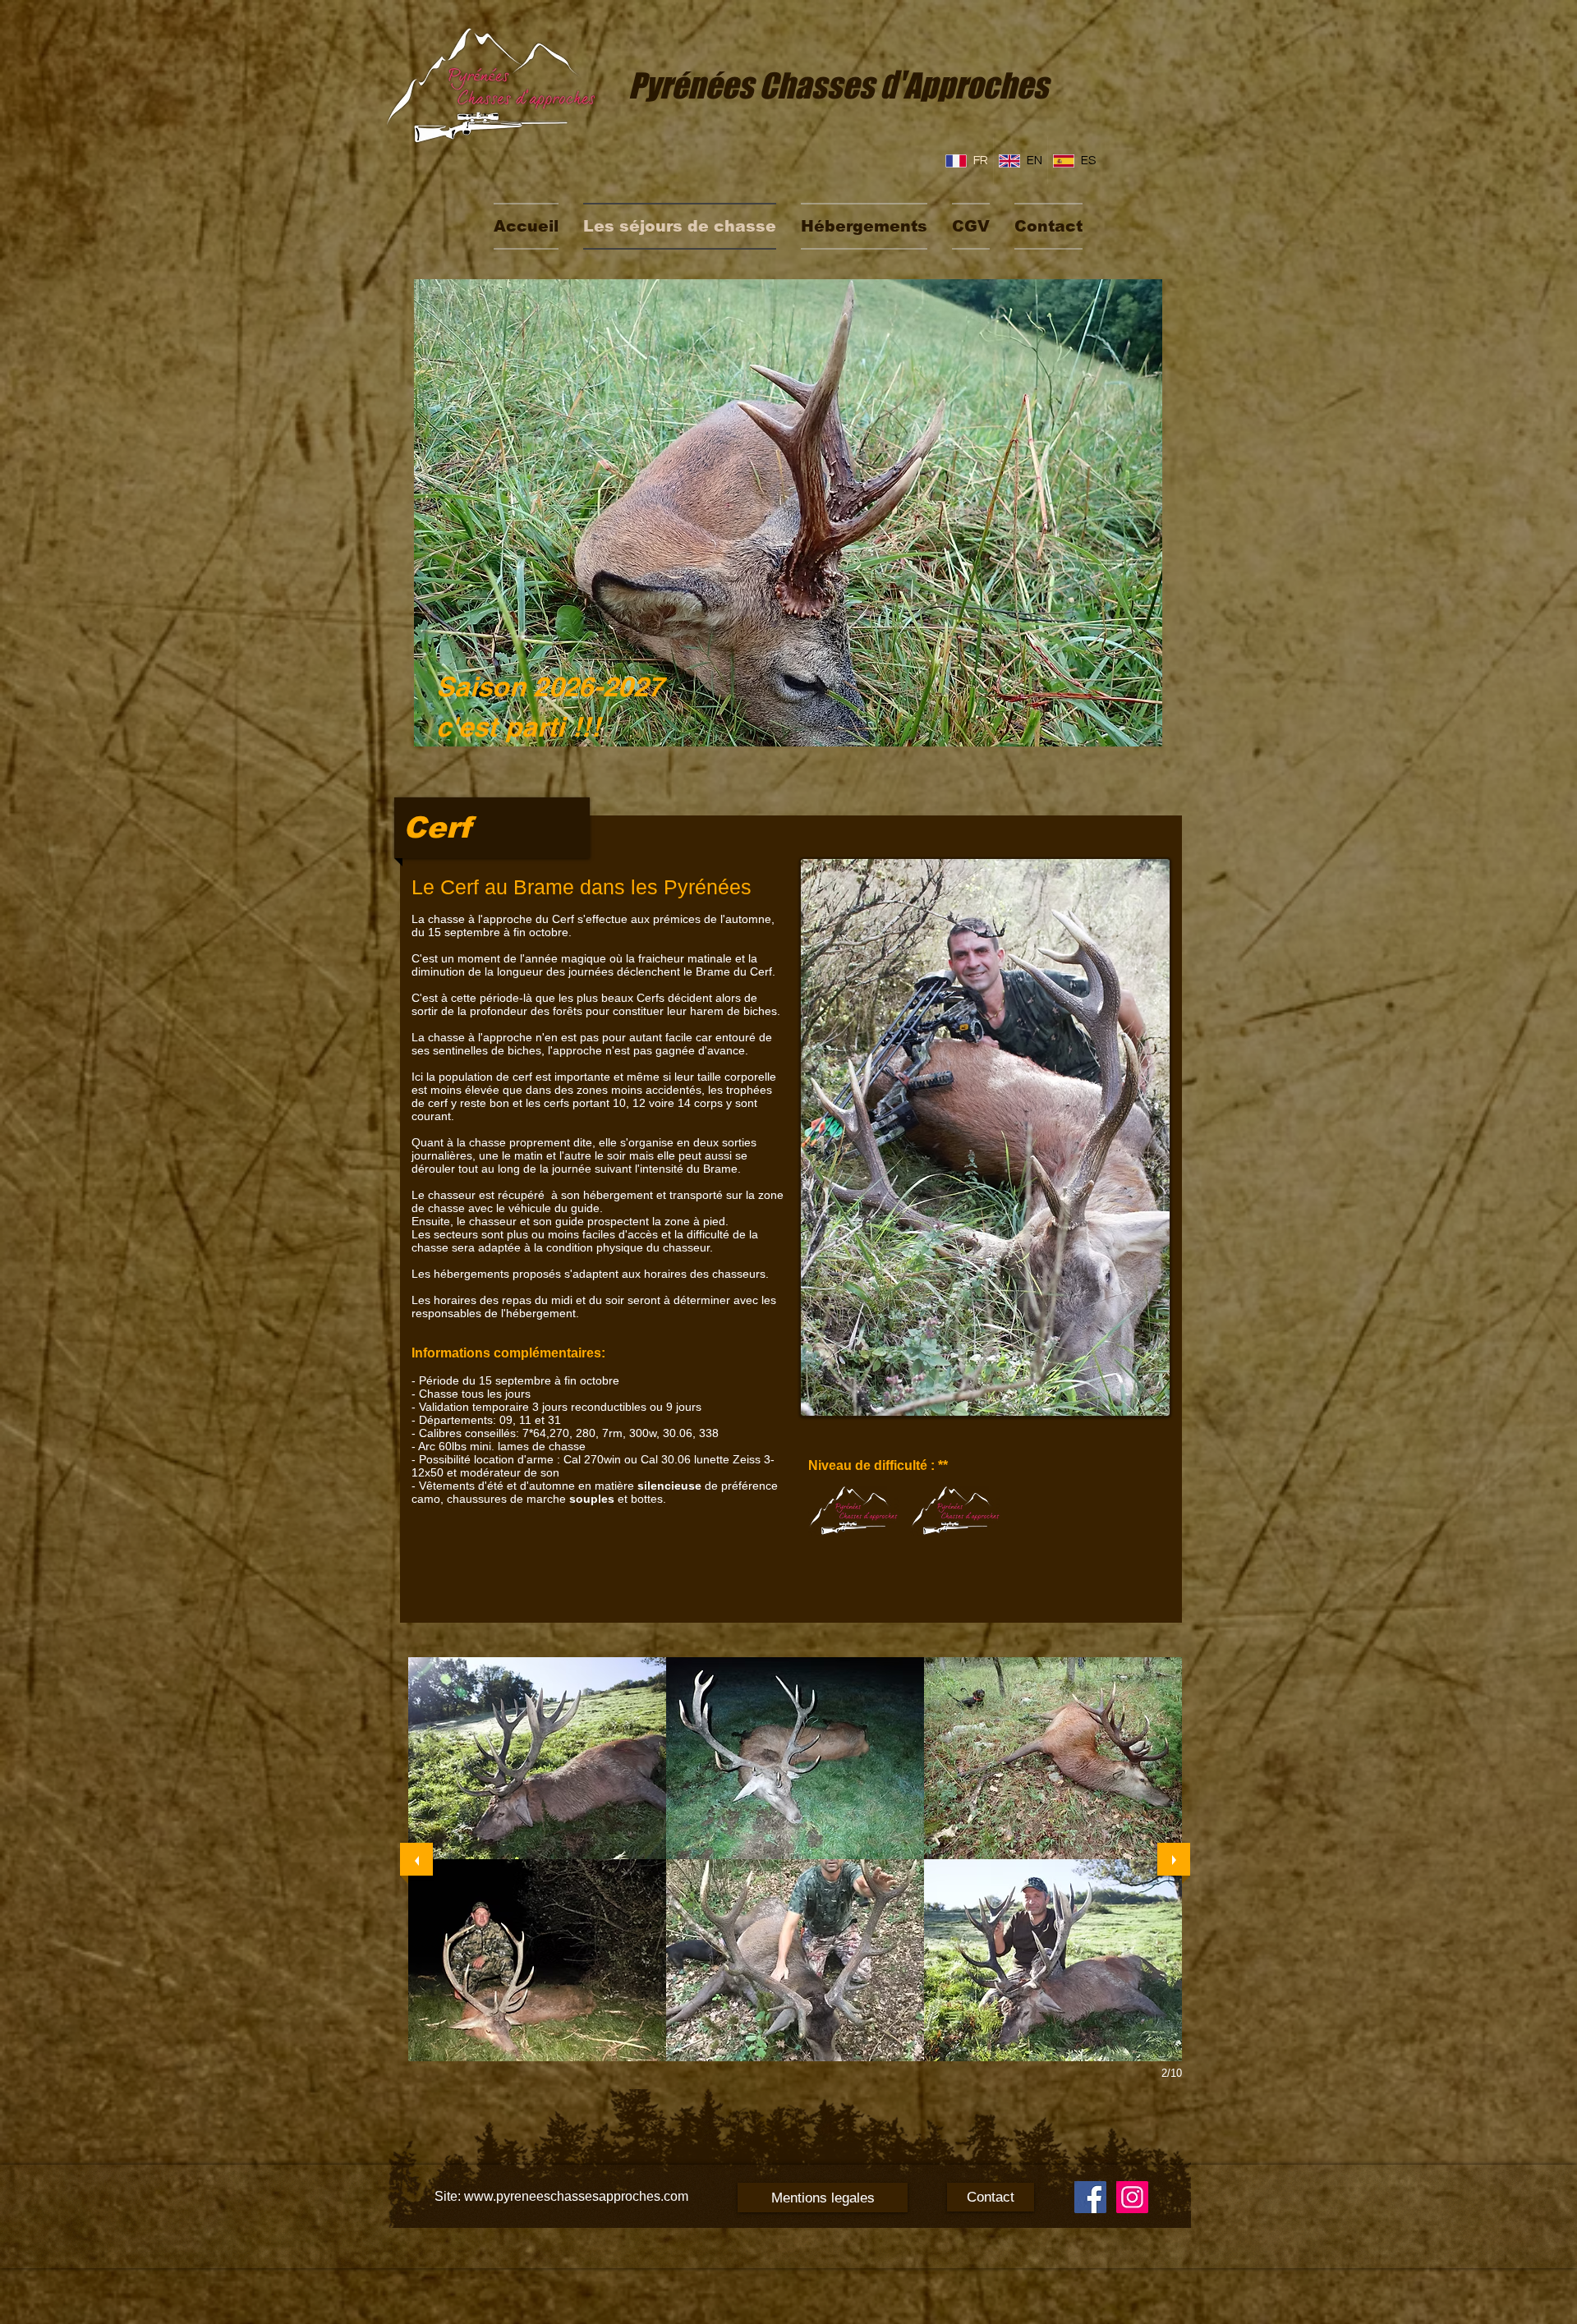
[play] (1128, 732)
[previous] (416, 1859)
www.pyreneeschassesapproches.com (576, 2196)
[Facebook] (1090, 2197)
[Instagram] (1132, 2197)
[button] (537, 1758)
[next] (1174, 1859)
